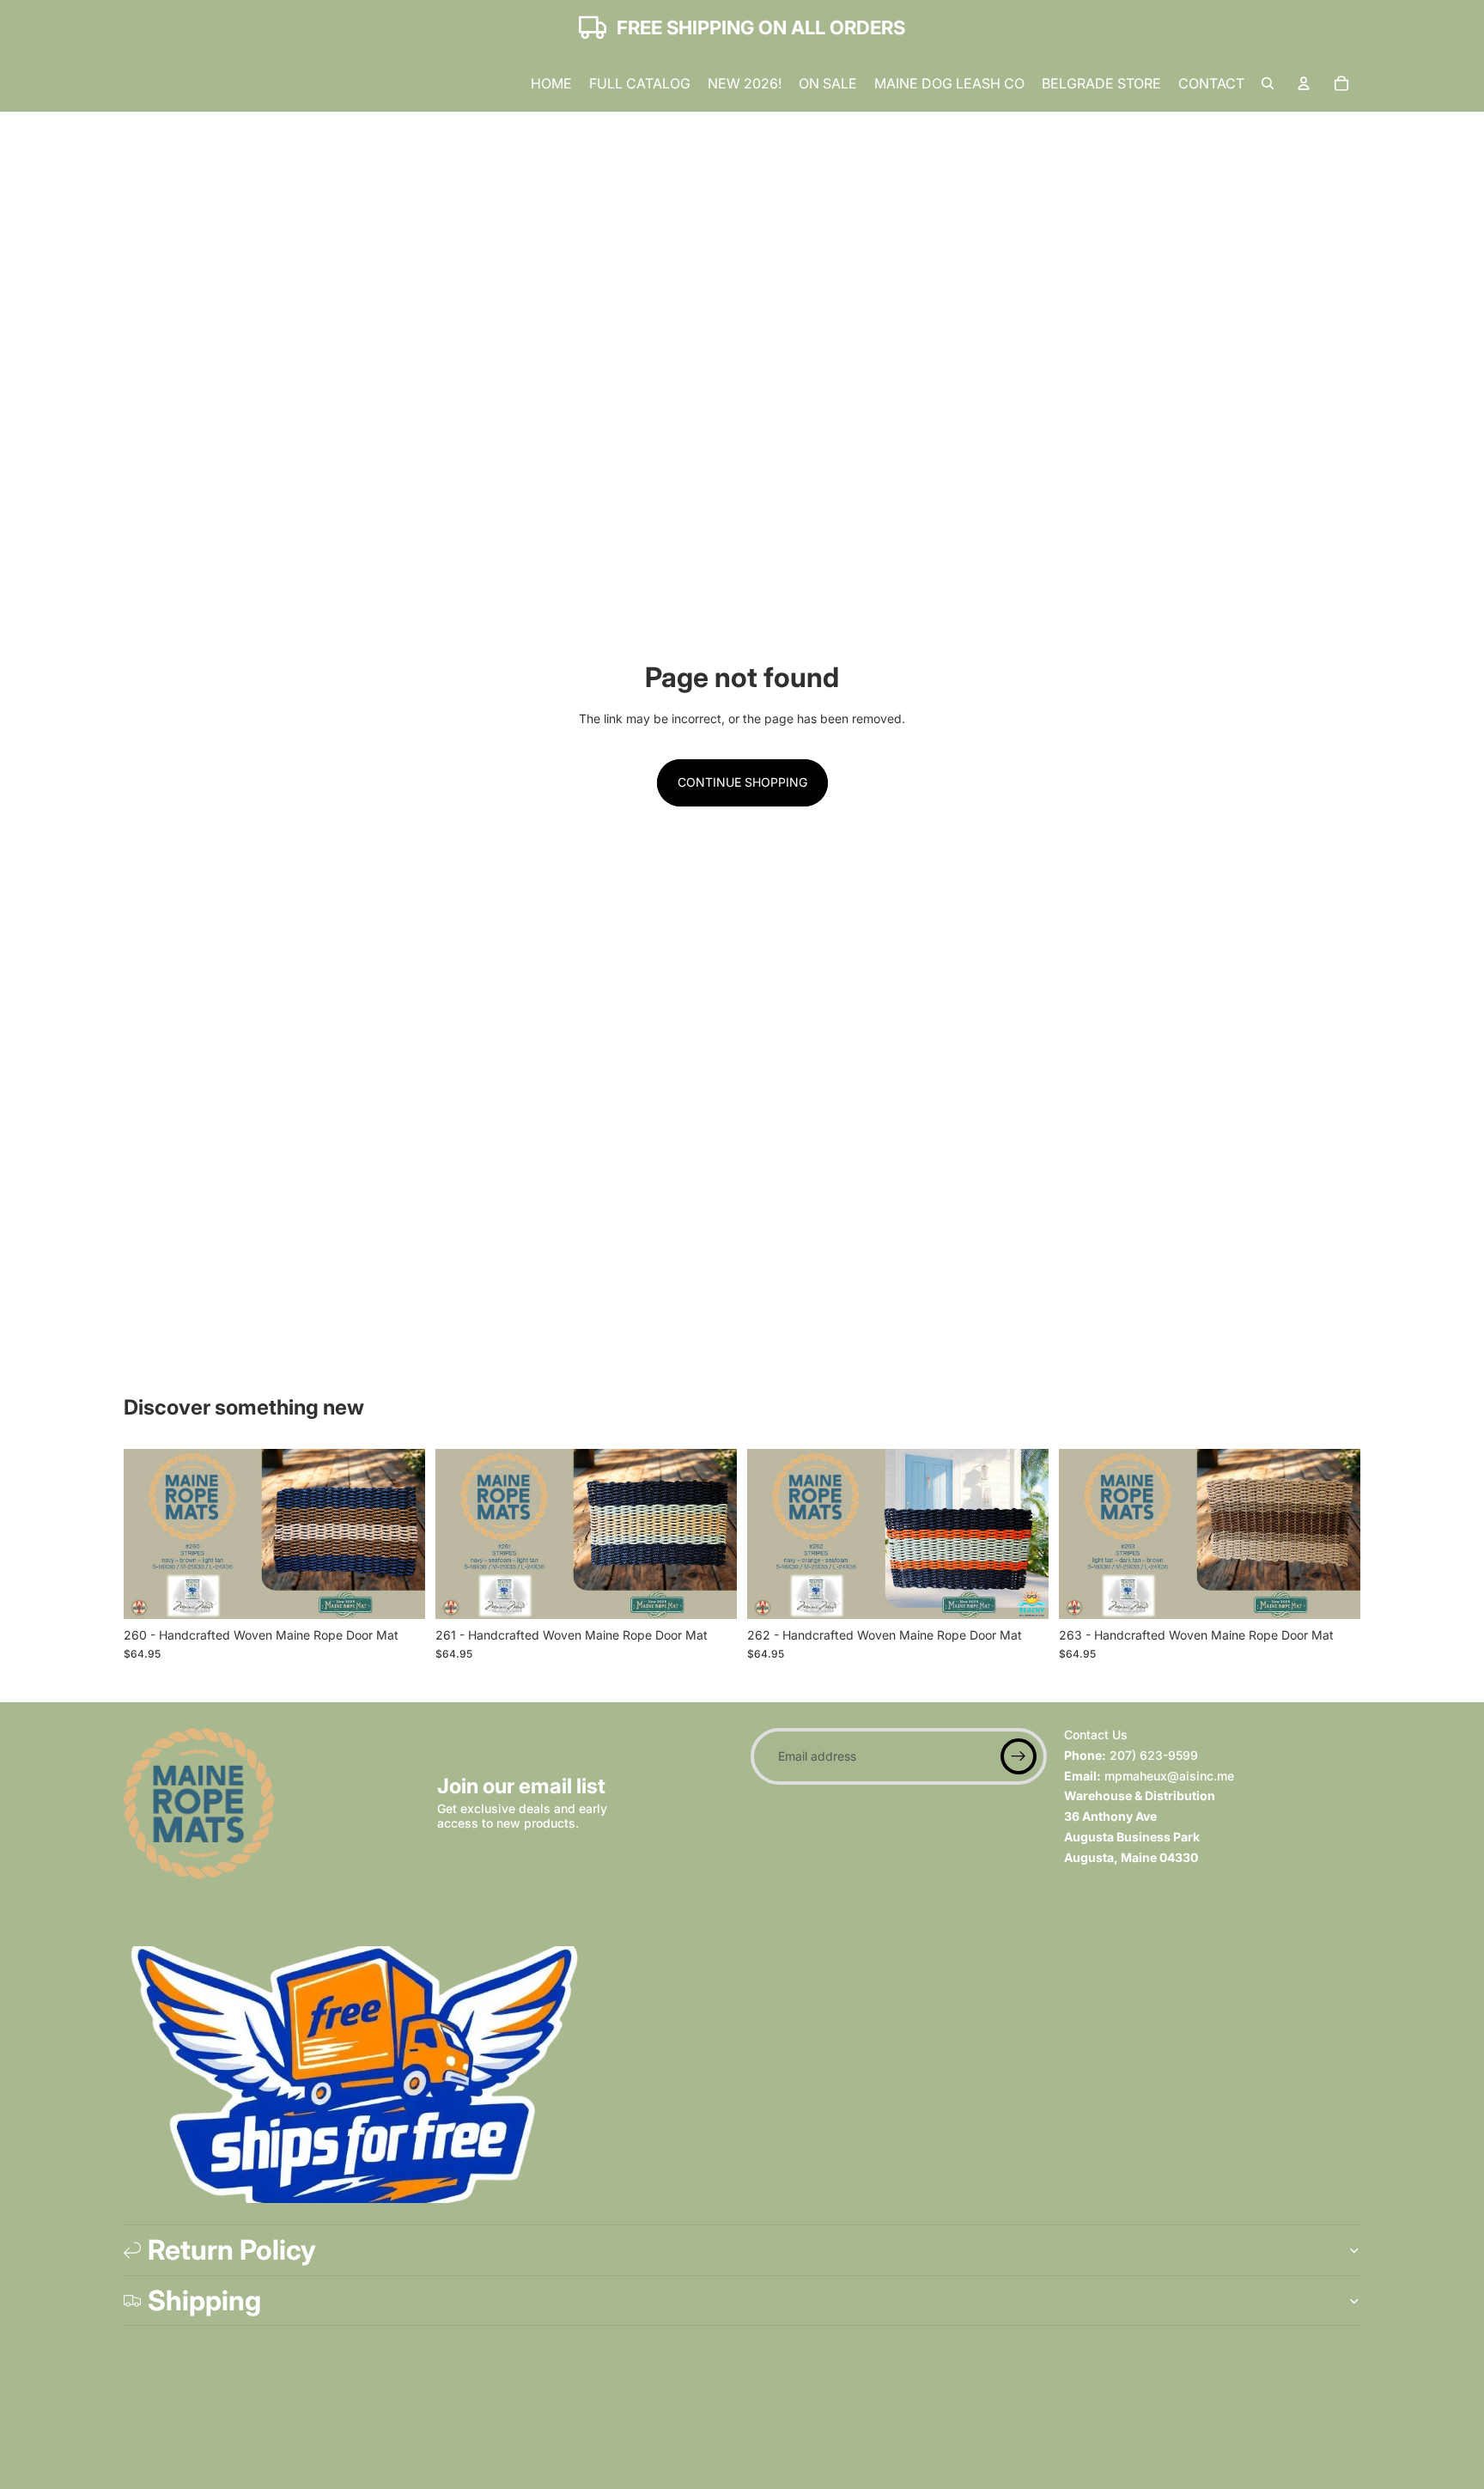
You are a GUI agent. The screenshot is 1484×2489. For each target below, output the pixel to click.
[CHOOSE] (398, 1592)
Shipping (204, 2300)
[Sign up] (1019, 1756)
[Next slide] (399, 1534)
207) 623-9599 (1154, 1754)
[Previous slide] (149, 1534)
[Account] (1304, 83)
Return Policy (232, 2250)
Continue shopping (742, 782)
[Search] (1268, 83)
